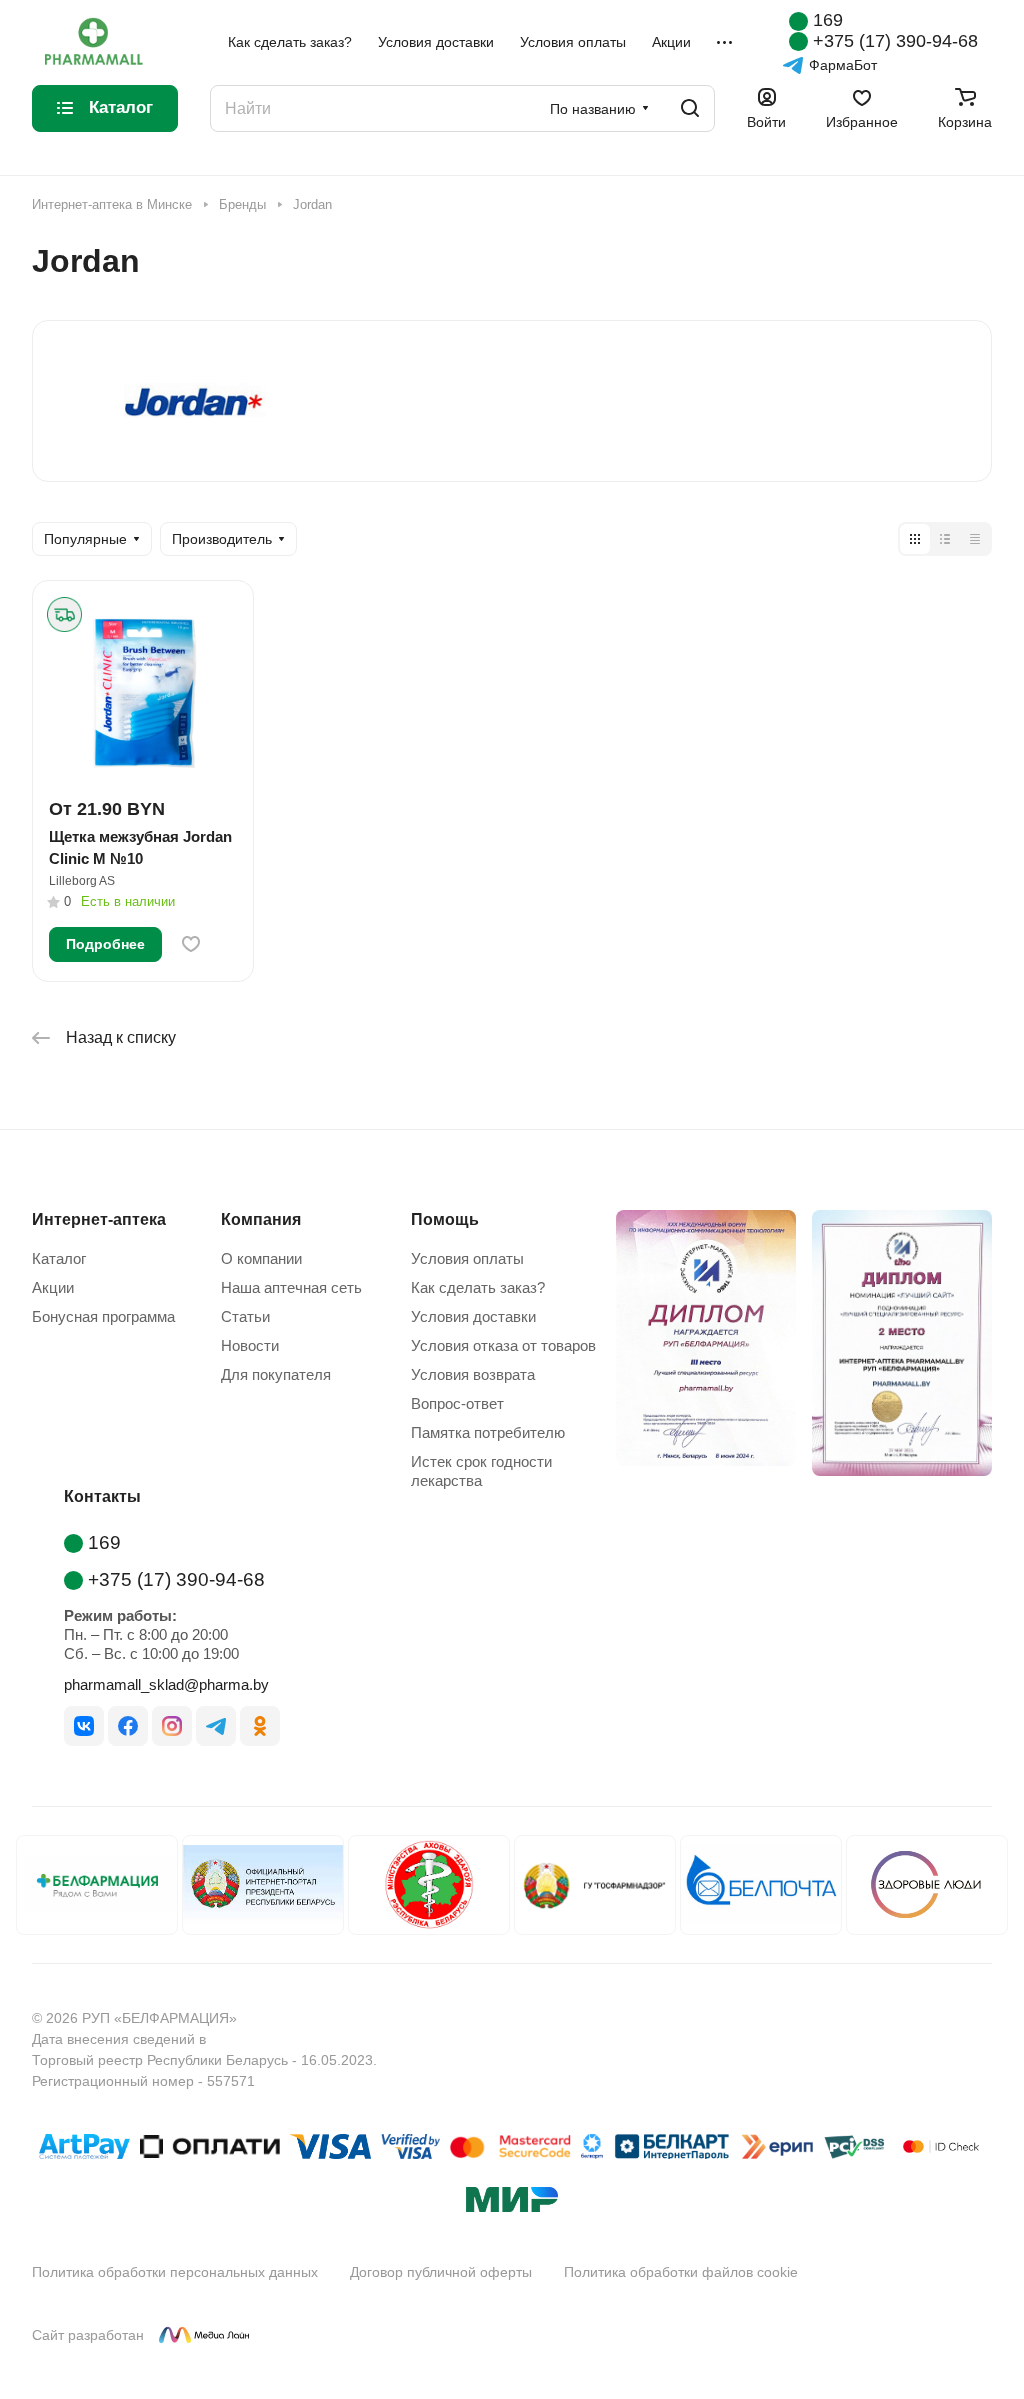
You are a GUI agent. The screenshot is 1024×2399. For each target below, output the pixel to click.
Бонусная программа (103, 1316)
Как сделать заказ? (478, 1287)
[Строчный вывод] (945, 539)
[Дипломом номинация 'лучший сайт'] (894, 1347)
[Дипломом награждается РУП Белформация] (698, 1347)
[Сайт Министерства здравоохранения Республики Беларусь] (429, 1885)
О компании (261, 1258)
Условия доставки (473, 1316)
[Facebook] (128, 1726)
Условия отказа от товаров (503, 1345)
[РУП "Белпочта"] (761, 1885)
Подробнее (105, 944)
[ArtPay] (84, 2150)
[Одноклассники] (260, 1726)
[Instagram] (172, 1726)
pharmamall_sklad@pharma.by (166, 1684)
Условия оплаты (467, 1258)
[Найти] (690, 108)
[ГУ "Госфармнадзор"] (595, 1885)
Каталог (59, 1258)
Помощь (445, 1219)
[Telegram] (216, 1726)
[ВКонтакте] (84, 1726)
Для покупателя (276, 1374)
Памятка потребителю (488, 1432)
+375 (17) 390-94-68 (895, 41)
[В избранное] (191, 944)
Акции (53, 1287)
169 (828, 20)
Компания (261, 1219)
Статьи (245, 1316)
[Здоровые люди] (927, 1885)
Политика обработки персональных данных (175, 2272)
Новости (250, 1345)
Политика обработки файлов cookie (681, 2272)
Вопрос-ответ (457, 1403)
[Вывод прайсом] (975, 539)
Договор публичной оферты (441, 2272)
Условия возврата (473, 1374)
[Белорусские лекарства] (97, 1885)
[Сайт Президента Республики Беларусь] (263, 1885)
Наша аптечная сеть (291, 1287)
